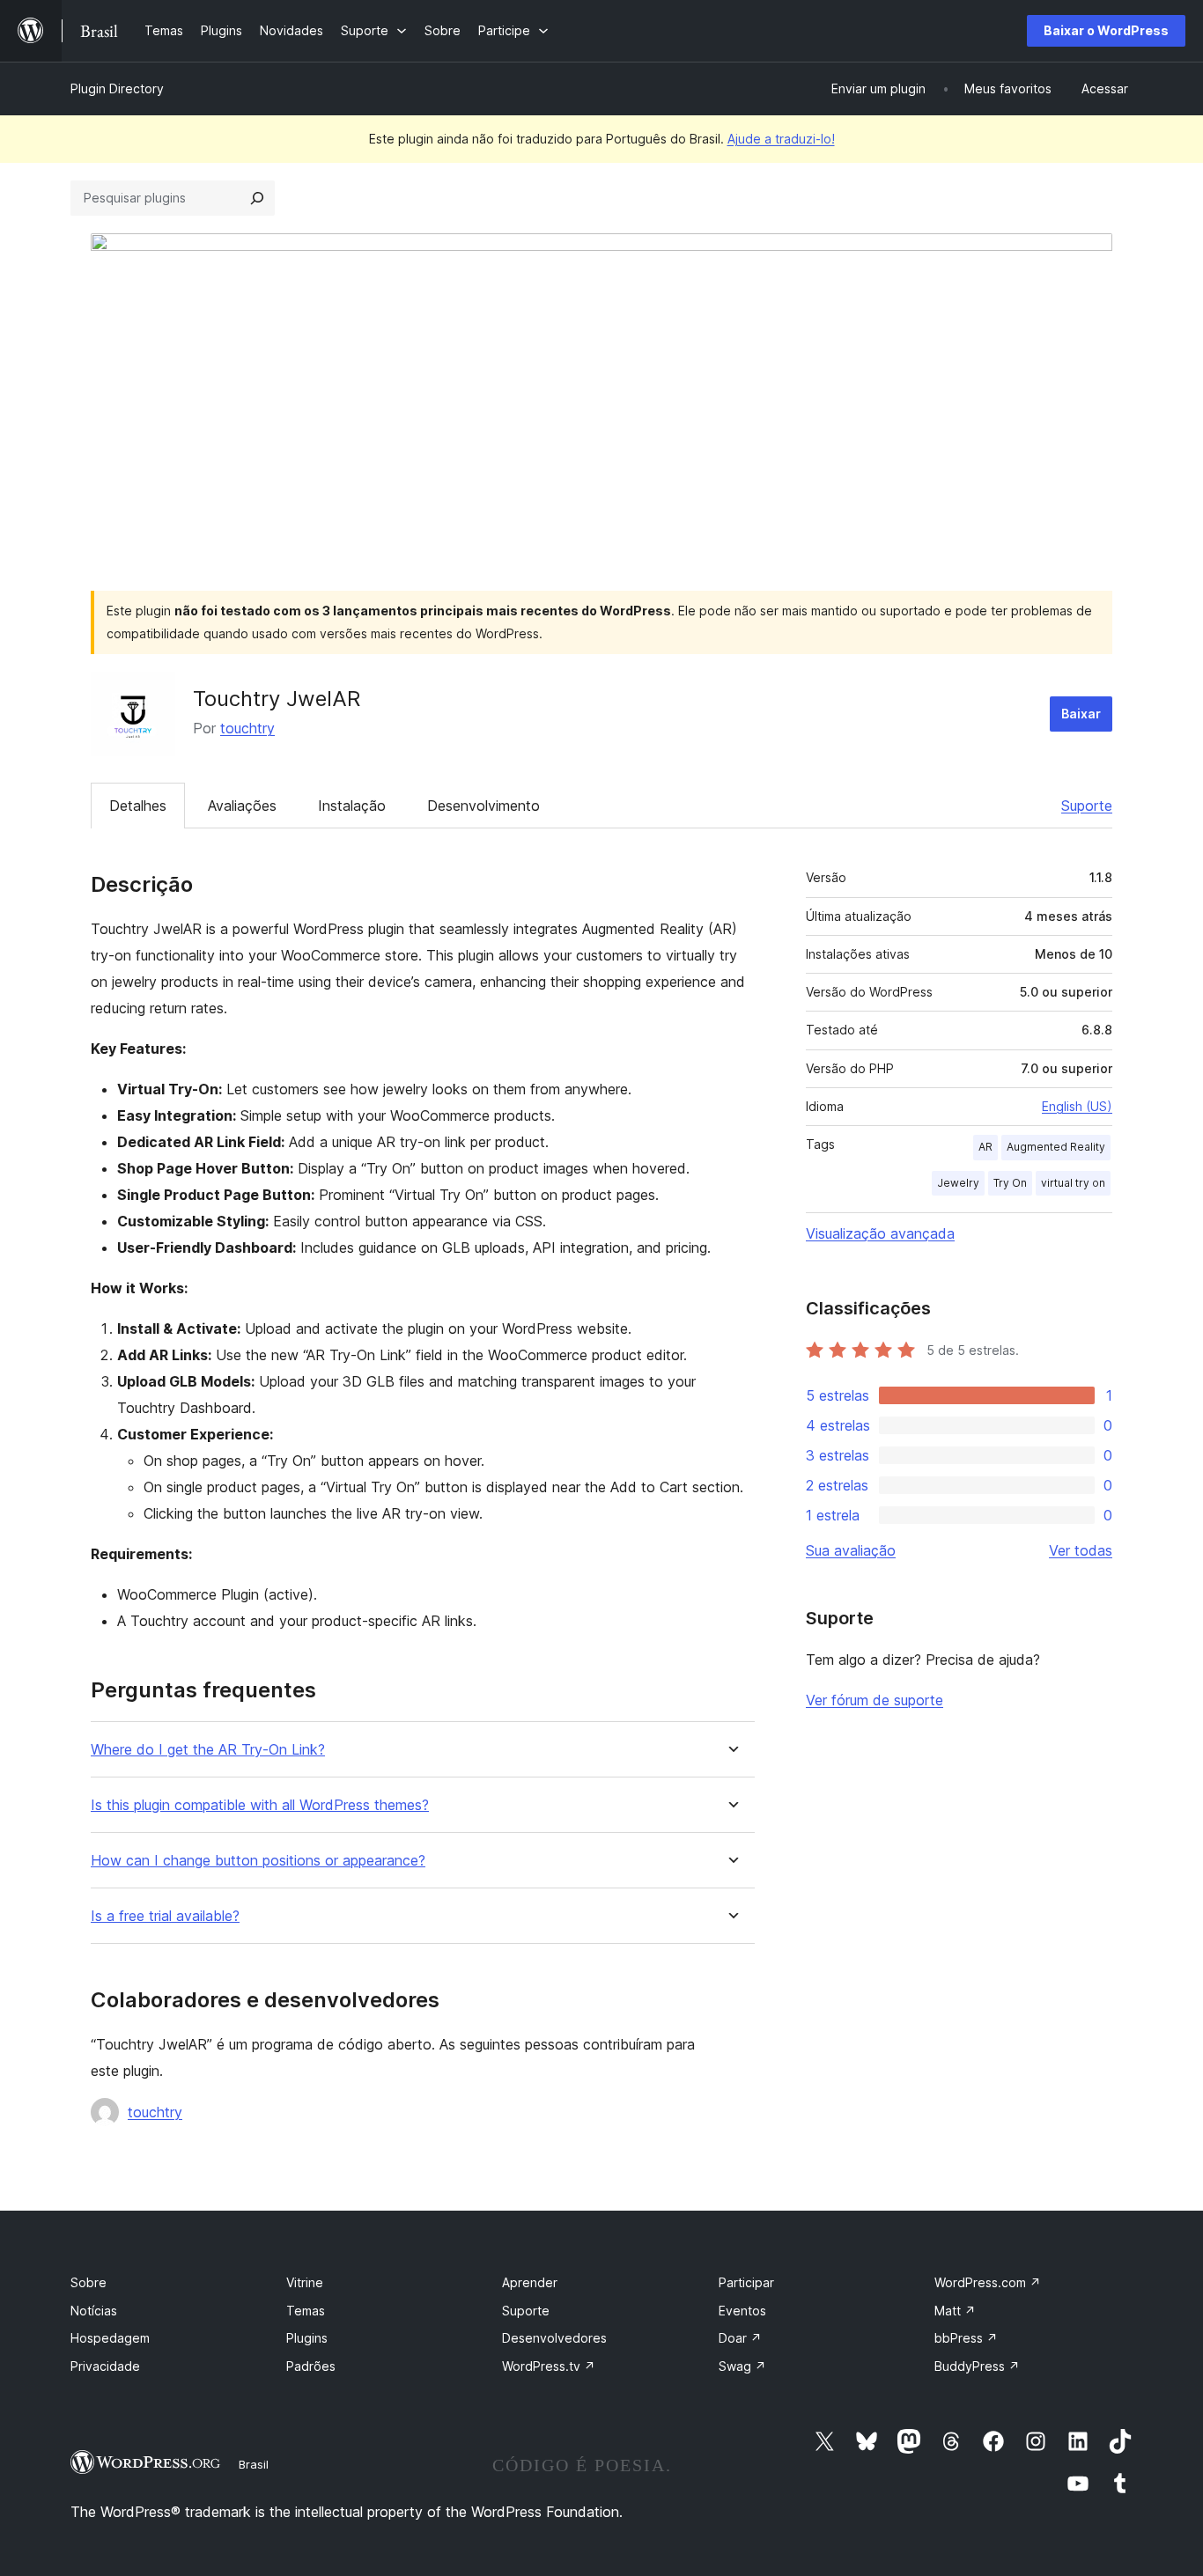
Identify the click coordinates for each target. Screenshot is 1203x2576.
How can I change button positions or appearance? (258, 1861)
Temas (306, 2311)
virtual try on (1073, 1183)
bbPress (966, 2338)
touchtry (247, 728)
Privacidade (105, 2366)
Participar (746, 2282)
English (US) (1077, 1106)
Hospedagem (110, 2338)
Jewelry (958, 1183)
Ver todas (1081, 1550)
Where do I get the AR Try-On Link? (208, 1750)
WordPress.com (988, 2282)
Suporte (1087, 806)
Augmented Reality (1056, 1147)
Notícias (94, 2311)
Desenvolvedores (554, 2338)
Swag (742, 2366)
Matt (955, 2311)
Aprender (530, 2282)
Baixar (1081, 714)
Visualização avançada (880, 1233)
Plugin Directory (117, 88)
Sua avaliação (851, 1550)
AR (985, 1147)
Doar (740, 2338)
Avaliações (242, 806)
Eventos (742, 2311)
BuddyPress (977, 2366)
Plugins (307, 2338)
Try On (1010, 1183)
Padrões (311, 2366)
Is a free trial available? (165, 1916)
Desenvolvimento (483, 806)
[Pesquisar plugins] (257, 198)
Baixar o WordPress (1106, 30)
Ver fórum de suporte (875, 1700)
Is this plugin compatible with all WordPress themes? (260, 1805)
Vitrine (305, 2282)
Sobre (89, 2282)
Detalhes (138, 806)
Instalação (352, 806)
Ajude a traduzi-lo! (781, 139)
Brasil (254, 2464)
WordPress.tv (549, 2366)
